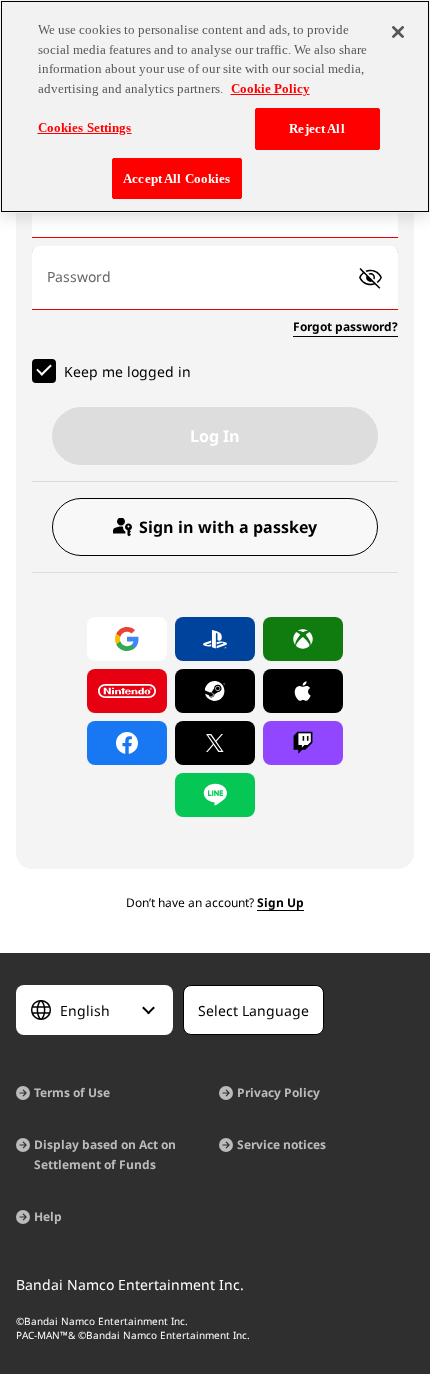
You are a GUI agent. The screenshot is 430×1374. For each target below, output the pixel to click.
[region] (215, 106)
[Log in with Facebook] (127, 743)
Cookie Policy (270, 88)
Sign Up (280, 902)
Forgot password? (345, 326)
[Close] (398, 32)
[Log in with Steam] (215, 691)
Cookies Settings (85, 127)
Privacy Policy (278, 1092)
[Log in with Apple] (303, 691)
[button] (370, 278)
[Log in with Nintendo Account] (127, 691)
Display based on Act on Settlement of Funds (105, 1154)
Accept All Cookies (176, 178)
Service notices (281, 1144)
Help (48, 1216)
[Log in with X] (215, 743)
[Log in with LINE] (215, 795)
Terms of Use (72, 1092)
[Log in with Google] (127, 639)
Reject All (316, 128)
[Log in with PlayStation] (215, 639)
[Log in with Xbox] (303, 639)
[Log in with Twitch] (303, 743)
